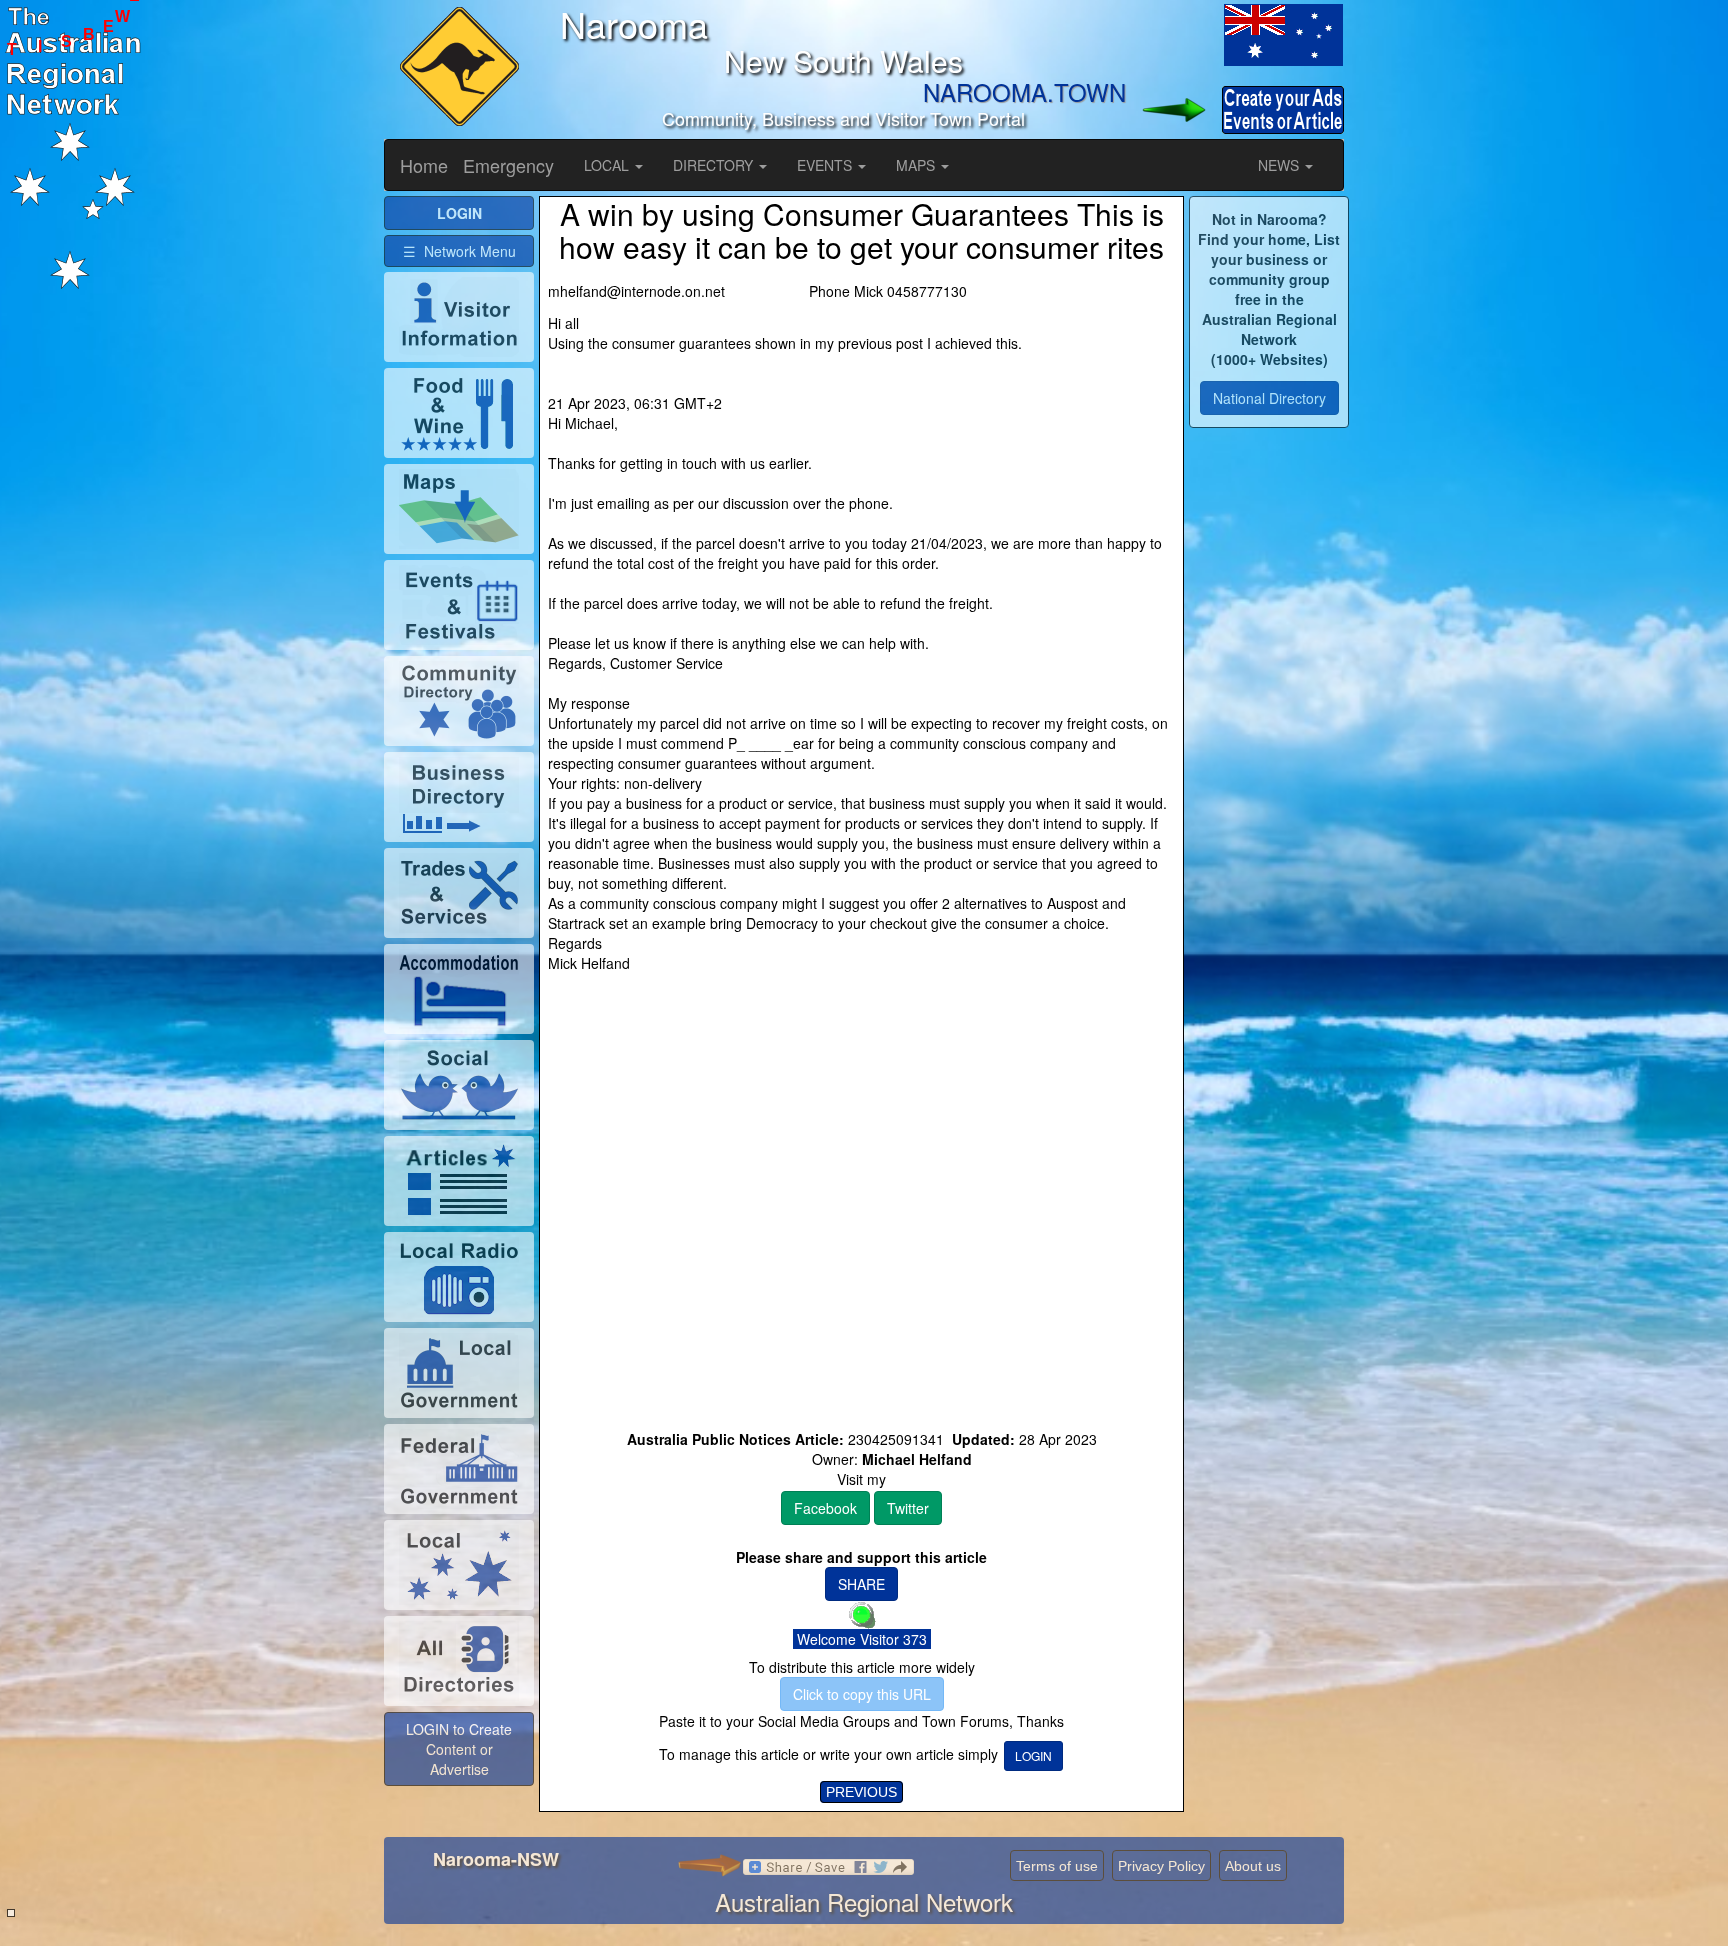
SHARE (861, 1584)
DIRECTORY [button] (715, 165)
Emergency (508, 165)
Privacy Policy (1161, 1866)
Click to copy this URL (862, 1694)
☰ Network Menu (459, 251)
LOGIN (1033, 1755)
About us (1253, 1866)
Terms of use (1057, 1866)
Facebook (825, 1508)
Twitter (908, 1508)
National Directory (1269, 398)
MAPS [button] (917, 165)
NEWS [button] (1280, 165)
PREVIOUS (861, 1792)
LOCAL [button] (608, 165)
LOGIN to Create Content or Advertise (459, 1749)
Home (424, 165)
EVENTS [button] (826, 165)
